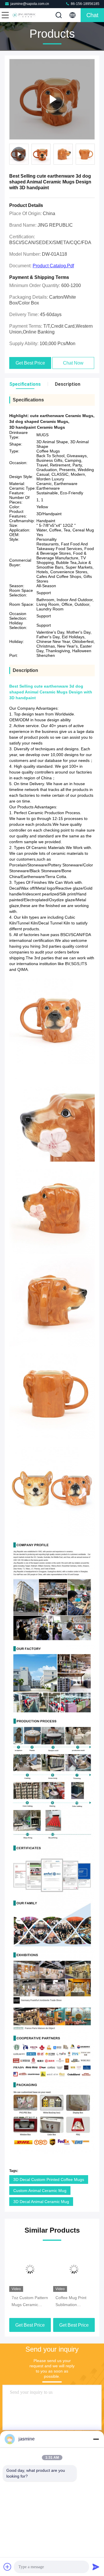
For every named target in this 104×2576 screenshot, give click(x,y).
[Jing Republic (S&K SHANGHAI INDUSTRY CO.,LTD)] (24, 15)
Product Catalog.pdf (53, 266)
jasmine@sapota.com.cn (30, 4)
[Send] (96, 2567)
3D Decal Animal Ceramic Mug (41, 2202)
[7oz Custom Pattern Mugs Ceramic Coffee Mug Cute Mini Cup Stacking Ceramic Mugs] (30, 2269)
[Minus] (96, 2439)
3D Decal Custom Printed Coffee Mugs (49, 2180)
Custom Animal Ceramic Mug (40, 2191)
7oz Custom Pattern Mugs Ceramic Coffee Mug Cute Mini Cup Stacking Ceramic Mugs (30, 2302)
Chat (92, 15)
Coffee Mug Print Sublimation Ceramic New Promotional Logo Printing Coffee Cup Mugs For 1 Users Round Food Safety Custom (73, 2302)
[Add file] (8, 2567)
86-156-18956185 (85, 4)
